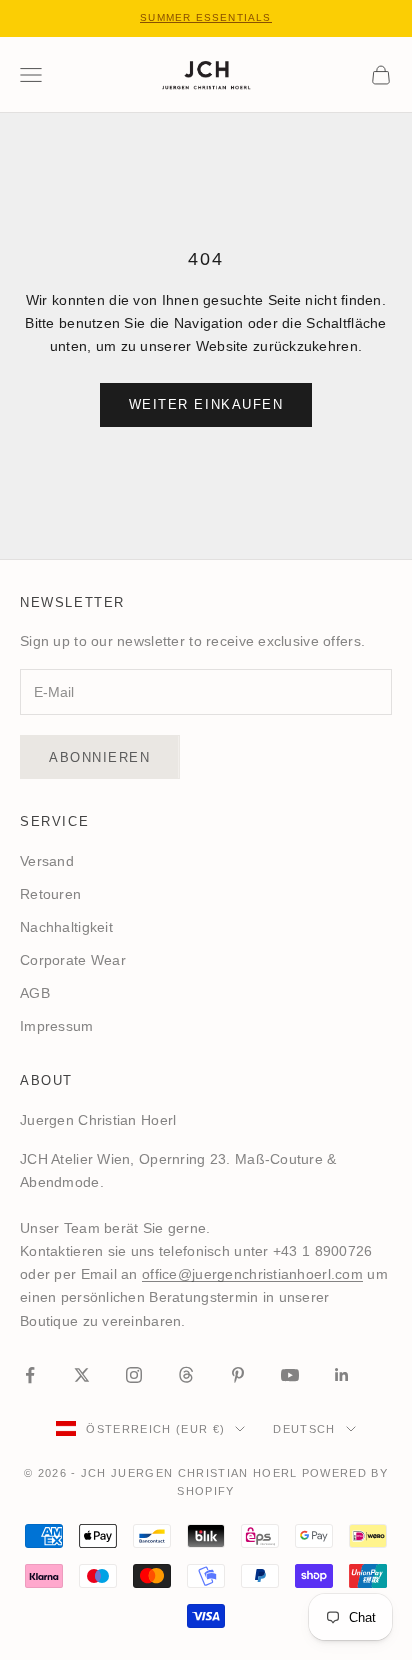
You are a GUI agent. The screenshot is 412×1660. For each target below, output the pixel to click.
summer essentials (205, 17)
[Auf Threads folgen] (186, 1375)
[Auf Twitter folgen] (82, 1375)
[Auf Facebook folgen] (30, 1375)
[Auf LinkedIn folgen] (342, 1375)
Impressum (57, 1026)
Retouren (50, 894)
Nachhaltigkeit (66, 927)
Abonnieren (100, 757)
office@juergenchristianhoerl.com (252, 1274)
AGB (35, 993)
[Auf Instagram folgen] (134, 1375)
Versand (47, 861)
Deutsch (304, 1429)
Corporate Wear (73, 960)
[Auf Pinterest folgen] (238, 1375)
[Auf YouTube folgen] (290, 1375)
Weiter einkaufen (206, 404)
